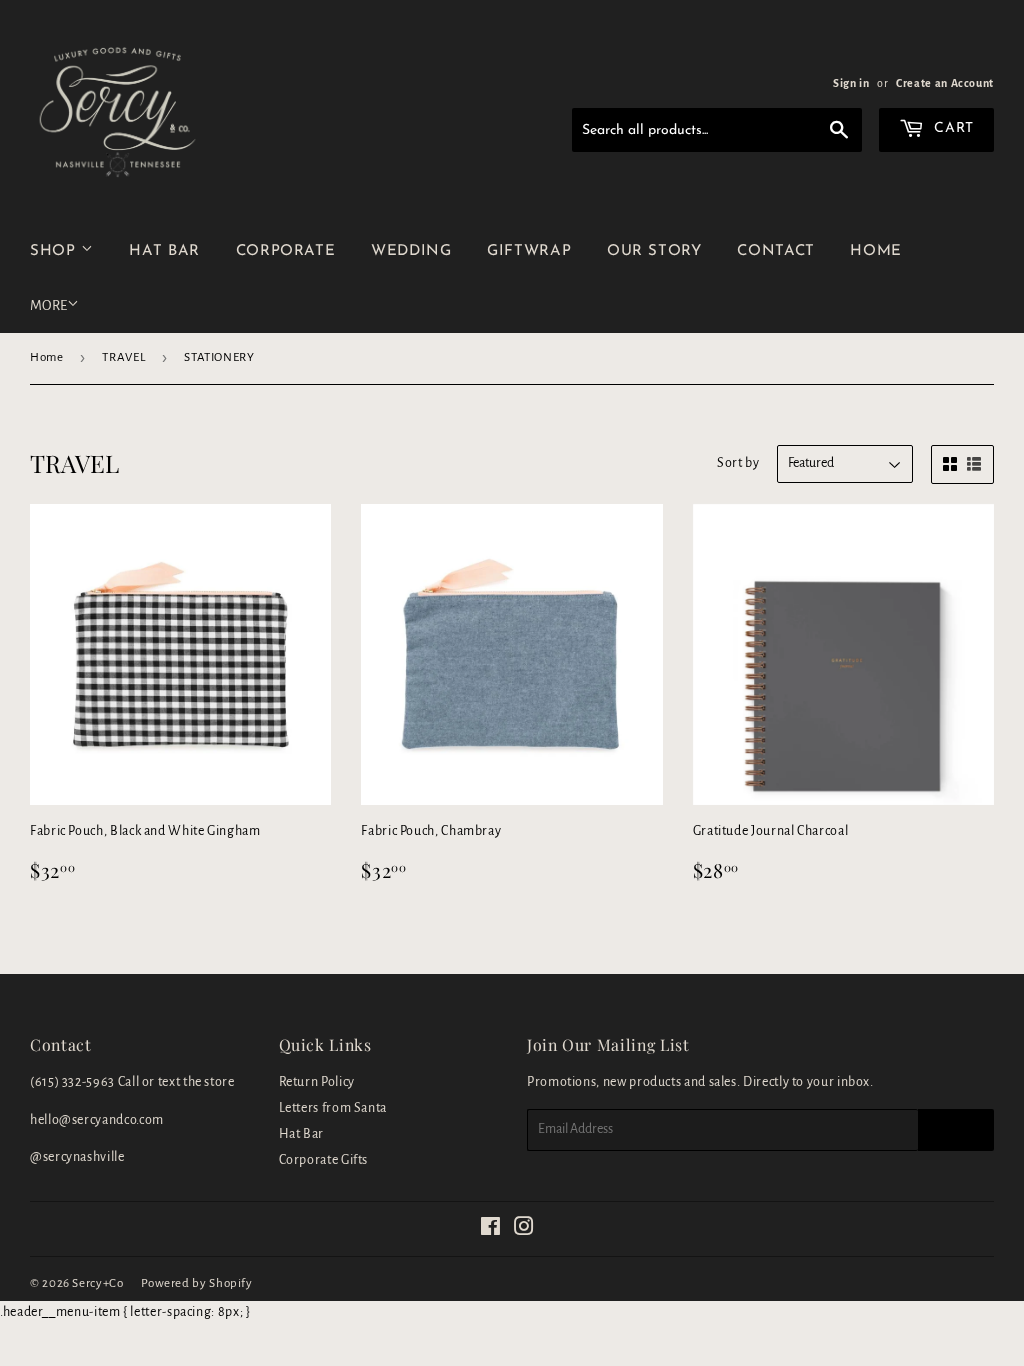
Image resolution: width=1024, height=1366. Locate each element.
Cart (952, 128)
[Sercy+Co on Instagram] (524, 1230)
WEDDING (411, 251)
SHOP (55, 251)
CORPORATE (286, 251)
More (48, 305)
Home (47, 357)
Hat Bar (301, 1134)
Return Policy (317, 1082)
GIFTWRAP (529, 251)
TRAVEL (123, 357)
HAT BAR (164, 251)
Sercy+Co (97, 1283)
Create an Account (945, 83)
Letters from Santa (333, 1108)
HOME (876, 251)
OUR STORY (654, 251)
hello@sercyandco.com (97, 1120)
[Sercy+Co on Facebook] (491, 1230)
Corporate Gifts (324, 1160)
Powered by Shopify (197, 1283)
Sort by (738, 463)
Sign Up (956, 1130)
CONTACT (775, 251)
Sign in (851, 83)
